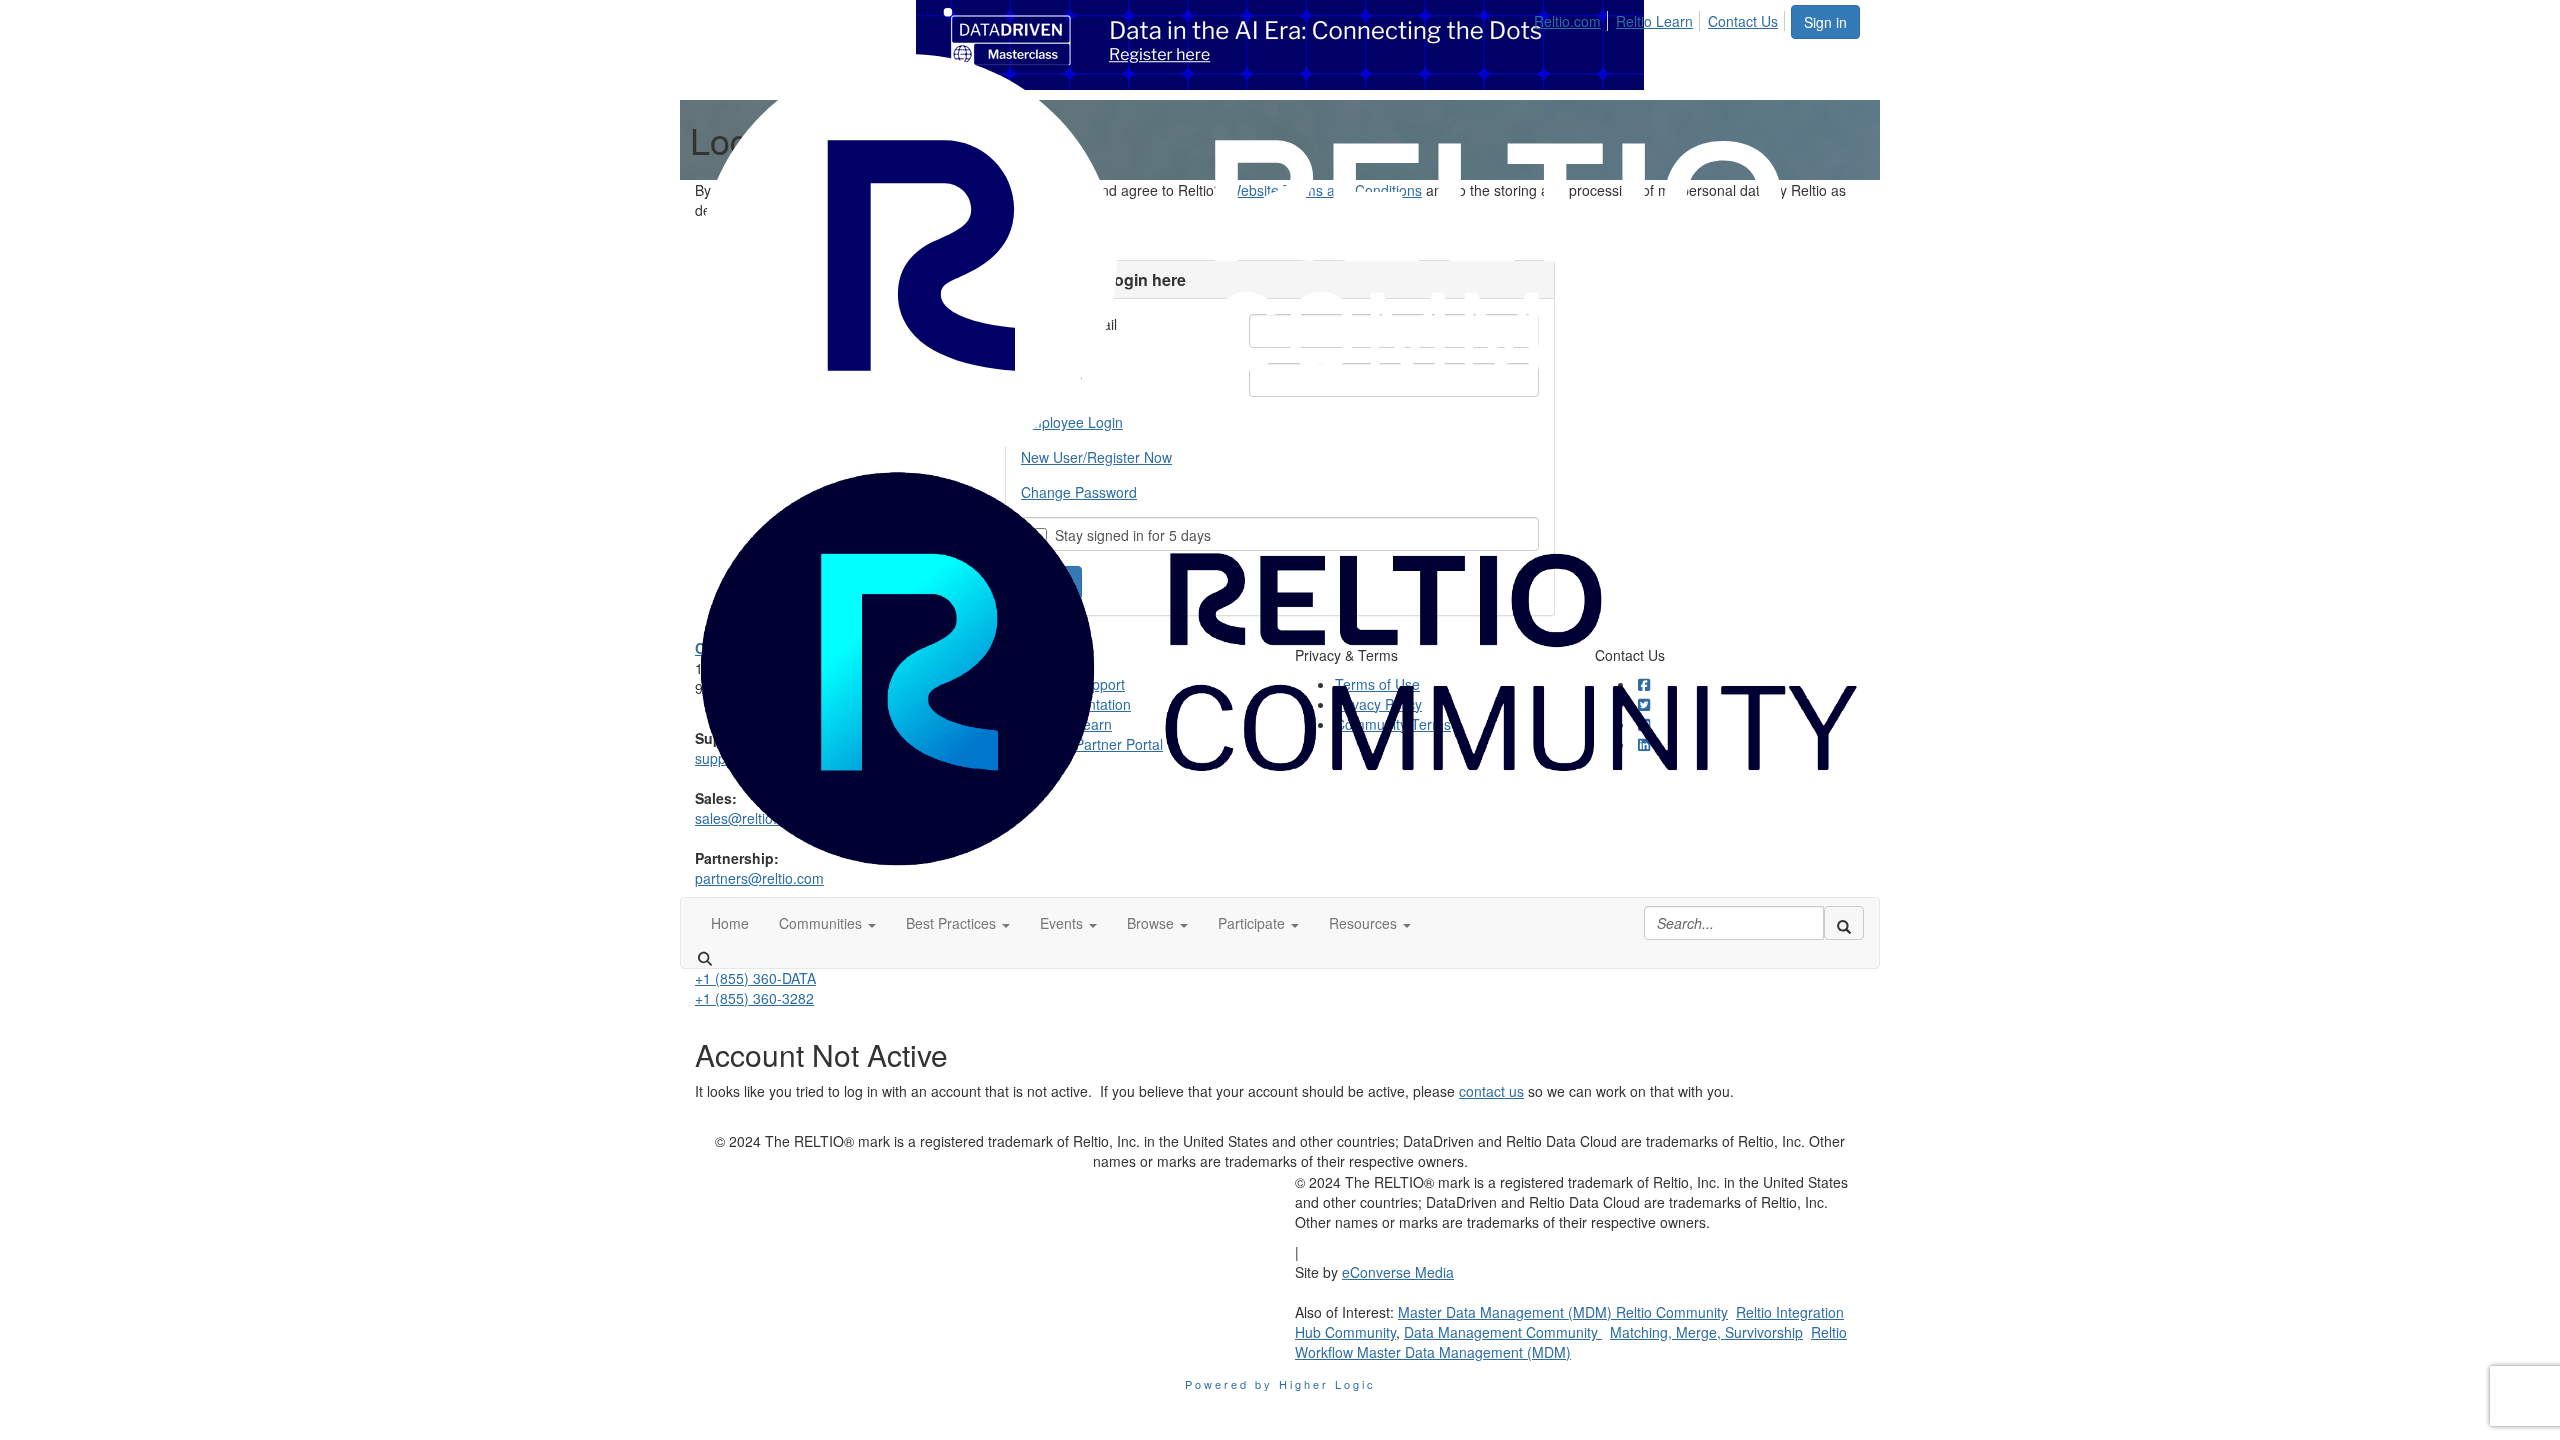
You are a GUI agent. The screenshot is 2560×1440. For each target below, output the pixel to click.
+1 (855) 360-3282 (754, 998)
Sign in (1825, 22)
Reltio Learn (1654, 21)
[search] (1844, 923)
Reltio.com (1567, 21)
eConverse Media (1398, 1272)
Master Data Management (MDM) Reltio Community (1563, 1312)
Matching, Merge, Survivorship (1706, 1332)
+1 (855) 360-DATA (755, 978)
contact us (1491, 1091)
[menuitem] (1573, 18)
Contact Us (1743, 21)
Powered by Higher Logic (1280, 1384)
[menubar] (1661, 18)
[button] (827, 923)
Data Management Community (1503, 1332)
